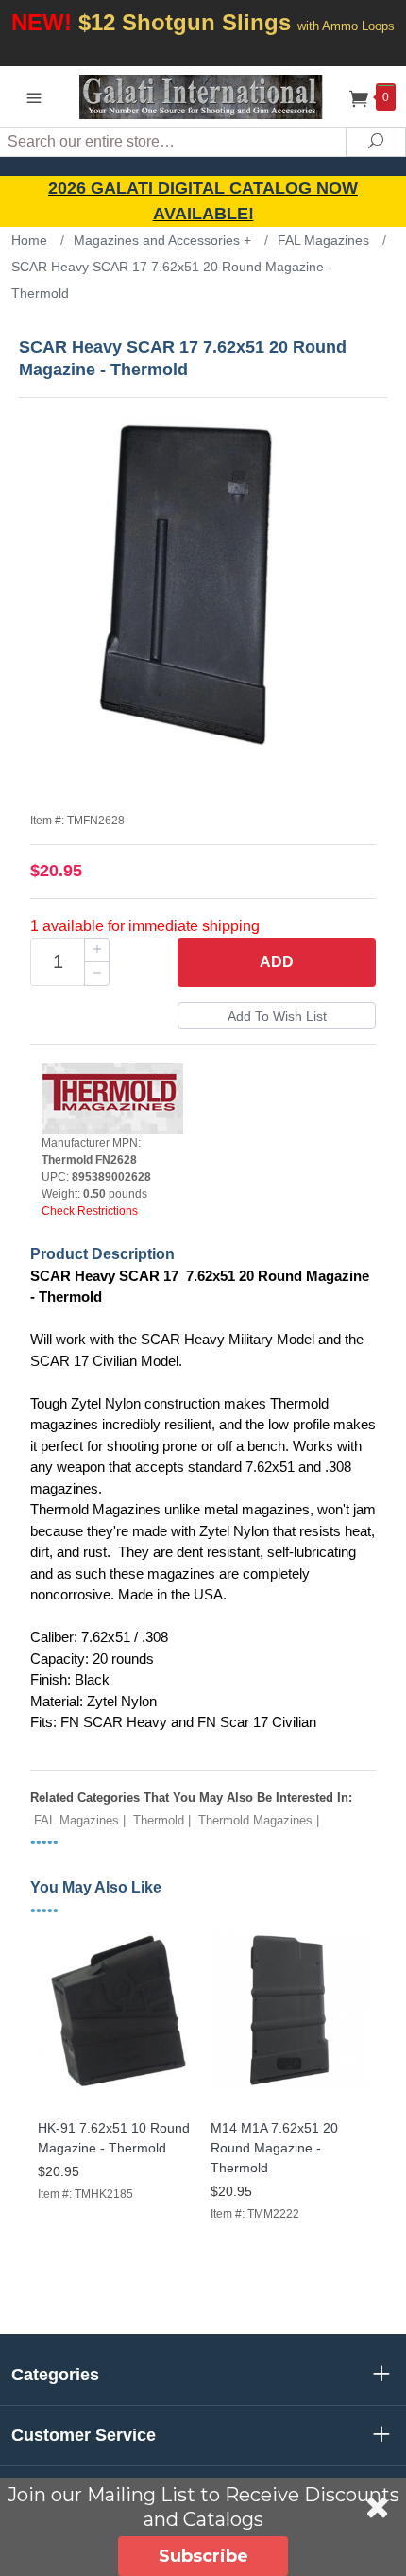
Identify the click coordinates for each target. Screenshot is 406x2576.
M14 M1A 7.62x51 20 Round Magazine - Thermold (274, 2148)
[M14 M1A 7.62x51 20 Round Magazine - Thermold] (289, 2090)
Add (277, 962)
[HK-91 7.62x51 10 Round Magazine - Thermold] (117, 2090)
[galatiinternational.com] (203, 96)
